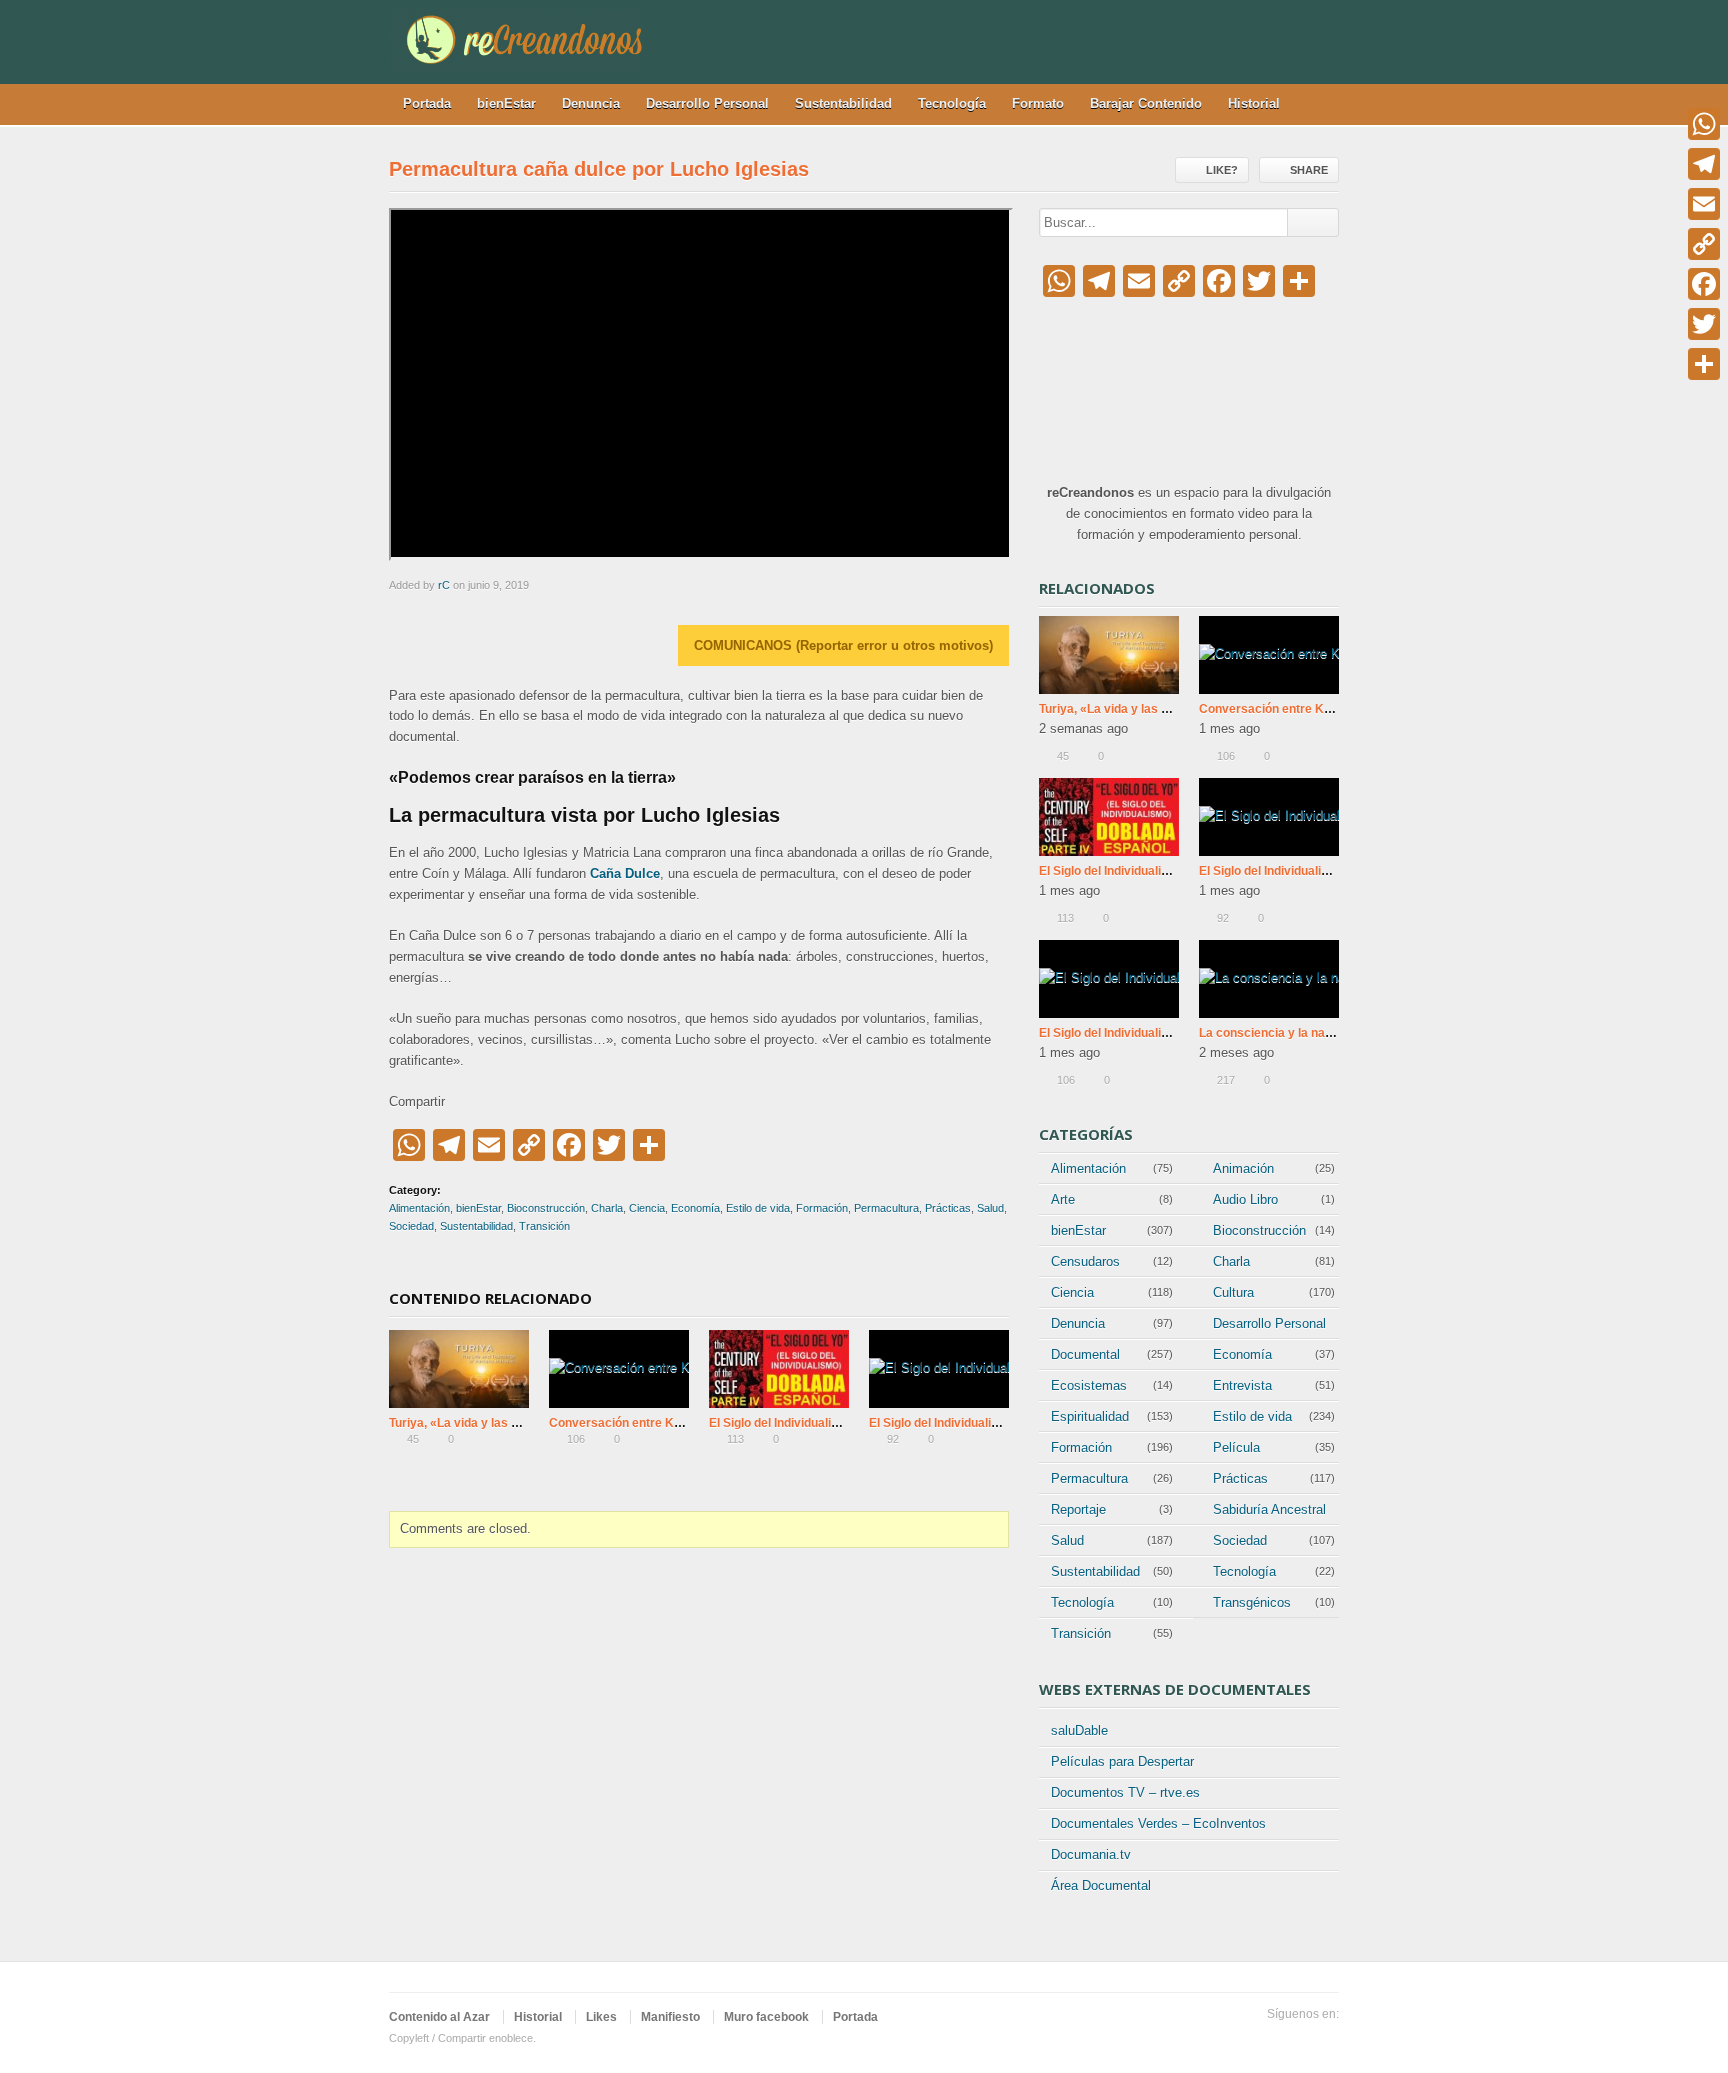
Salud (990, 1208)
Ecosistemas (1089, 1385)
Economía (695, 1208)
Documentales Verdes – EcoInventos (1158, 1823)
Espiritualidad (1090, 1416)
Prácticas (948, 1208)
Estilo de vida (758, 1208)
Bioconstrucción (546, 1208)
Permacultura (886, 1208)
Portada (427, 103)
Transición (544, 1226)
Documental (1085, 1354)
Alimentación (419, 1208)
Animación (1243, 1168)
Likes (601, 2017)
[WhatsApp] (1704, 124)
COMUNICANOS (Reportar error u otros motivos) (843, 645)
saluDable (1079, 1730)
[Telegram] (1704, 164)
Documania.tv (1091, 1854)
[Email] (1704, 204)
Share (1309, 170)
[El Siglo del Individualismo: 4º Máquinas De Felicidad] (779, 1369)
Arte (1063, 1199)
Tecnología (952, 103)
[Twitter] (1704, 324)
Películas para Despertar (1122, 1761)
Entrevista (1242, 1385)
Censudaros (1085, 1261)
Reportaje (1078, 1509)
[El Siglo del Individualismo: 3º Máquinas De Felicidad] (939, 1369)
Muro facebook (766, 2017)
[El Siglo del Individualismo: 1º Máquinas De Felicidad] (1109, 979)
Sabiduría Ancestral (1269, 1509)
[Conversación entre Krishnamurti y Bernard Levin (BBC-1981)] (619, 1369)
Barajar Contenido (1146, 103)
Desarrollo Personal (707, 103)
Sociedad (411, 1226)
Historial (1254, 103)
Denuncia (591, 103)
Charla (607, 1208)
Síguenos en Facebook (1327, 2039)
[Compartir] (1704, 364)
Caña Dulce (625, 873)
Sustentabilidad (843, 103)
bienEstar (506, 103)
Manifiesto (670, 2017)
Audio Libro (1245, 1199)
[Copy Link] (1704, 244)
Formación (822, 1208)
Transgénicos (1252, 1602)
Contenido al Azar (439, 2017)
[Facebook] (1704, 284)
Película (1236, 1447)
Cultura (1233, 1292)
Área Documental (1101, 1885)
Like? (1222, 170)
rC (444, 585)
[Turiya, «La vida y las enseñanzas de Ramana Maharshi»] (459, 1369)
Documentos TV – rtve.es (1125, 1792)
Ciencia (647, 1208)
